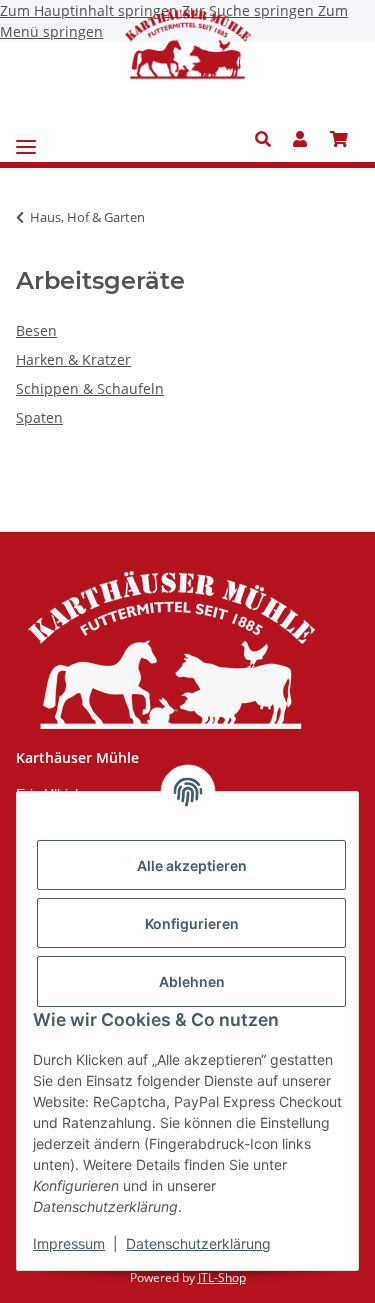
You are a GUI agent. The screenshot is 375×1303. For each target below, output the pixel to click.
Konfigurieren (192, 923)
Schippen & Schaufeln (90, 388)
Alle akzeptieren (192, 865)
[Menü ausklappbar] (26, 139)
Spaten (39, 417)
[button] (268, 139)
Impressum (69, 1243)
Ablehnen (192, 981)
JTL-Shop (222, 1277)
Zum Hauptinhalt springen (91, 10)
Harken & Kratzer (73, 359)
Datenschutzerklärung (198, 1243)
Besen (36, 330)
